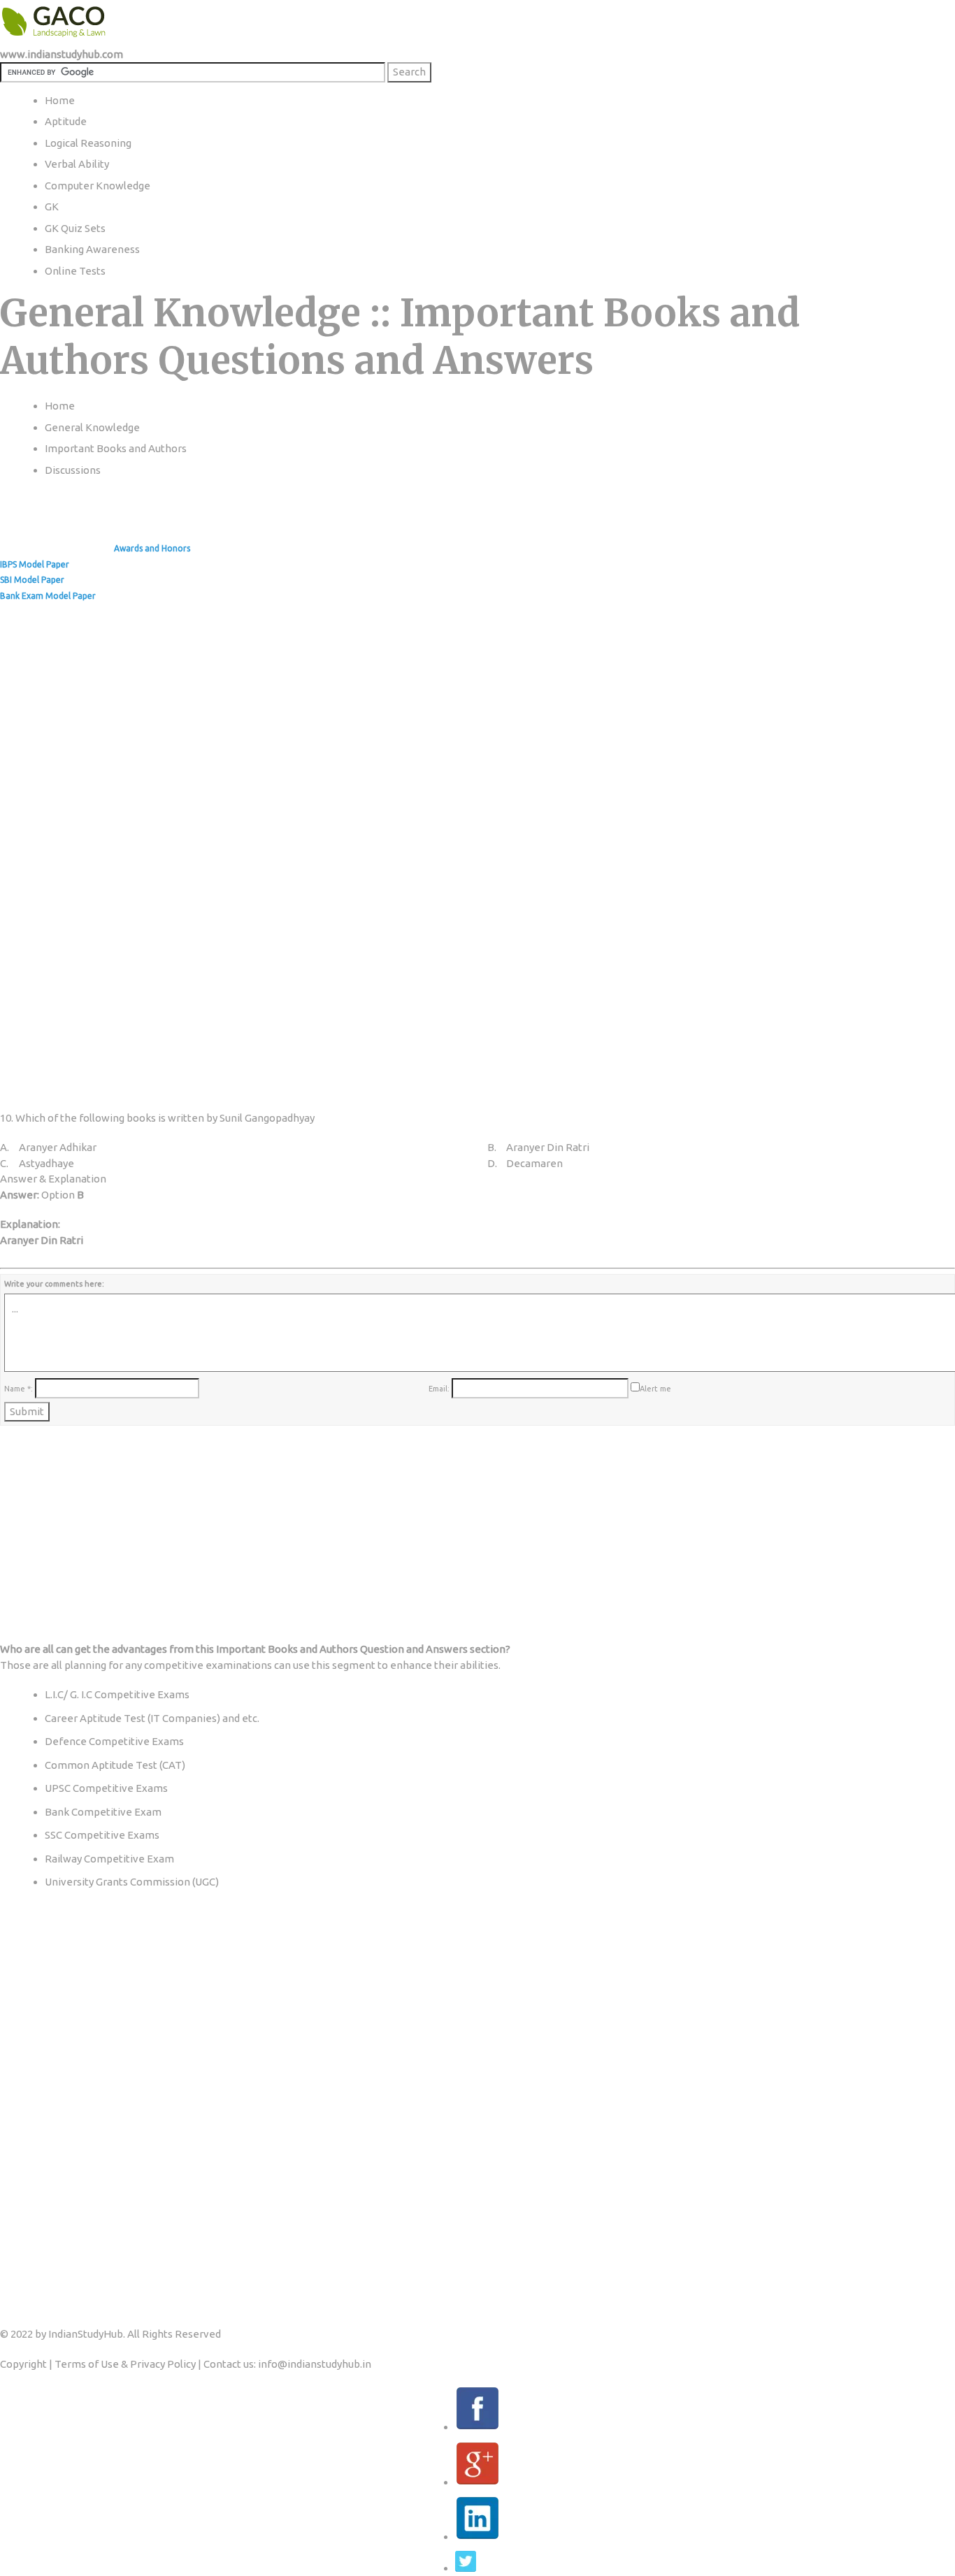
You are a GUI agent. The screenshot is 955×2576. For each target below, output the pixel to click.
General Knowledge (92, 427)
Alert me (655, 1389)
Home (60, 406)
